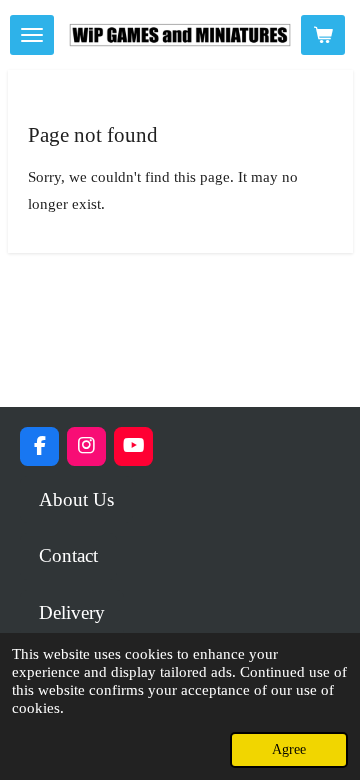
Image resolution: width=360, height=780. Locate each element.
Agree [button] (289, 749)
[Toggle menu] (32, 35)
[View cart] (323, 35)
